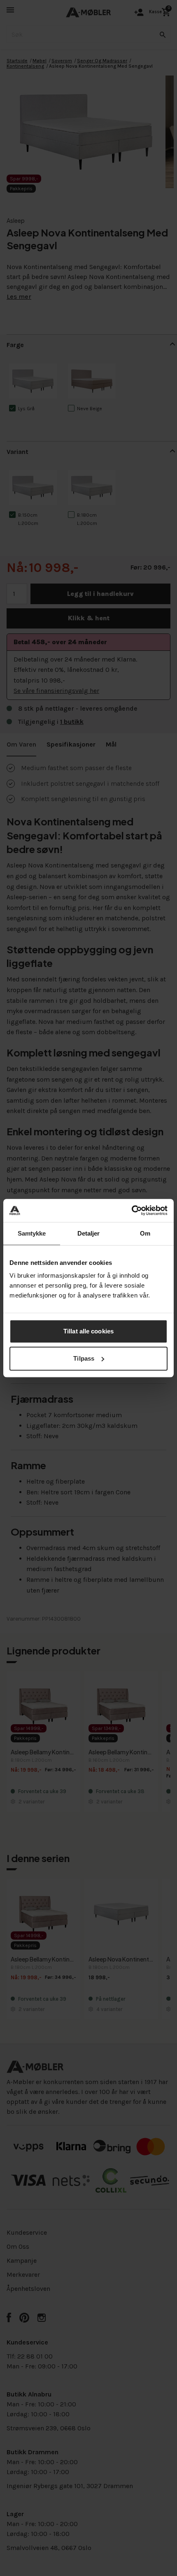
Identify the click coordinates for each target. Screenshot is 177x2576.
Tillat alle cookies (88, 1331)
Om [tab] (145, 1233)
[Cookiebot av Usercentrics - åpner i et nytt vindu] (132, 1210)
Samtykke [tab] (32, 1233)
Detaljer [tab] (89, 1233)
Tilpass (84, 1358)
